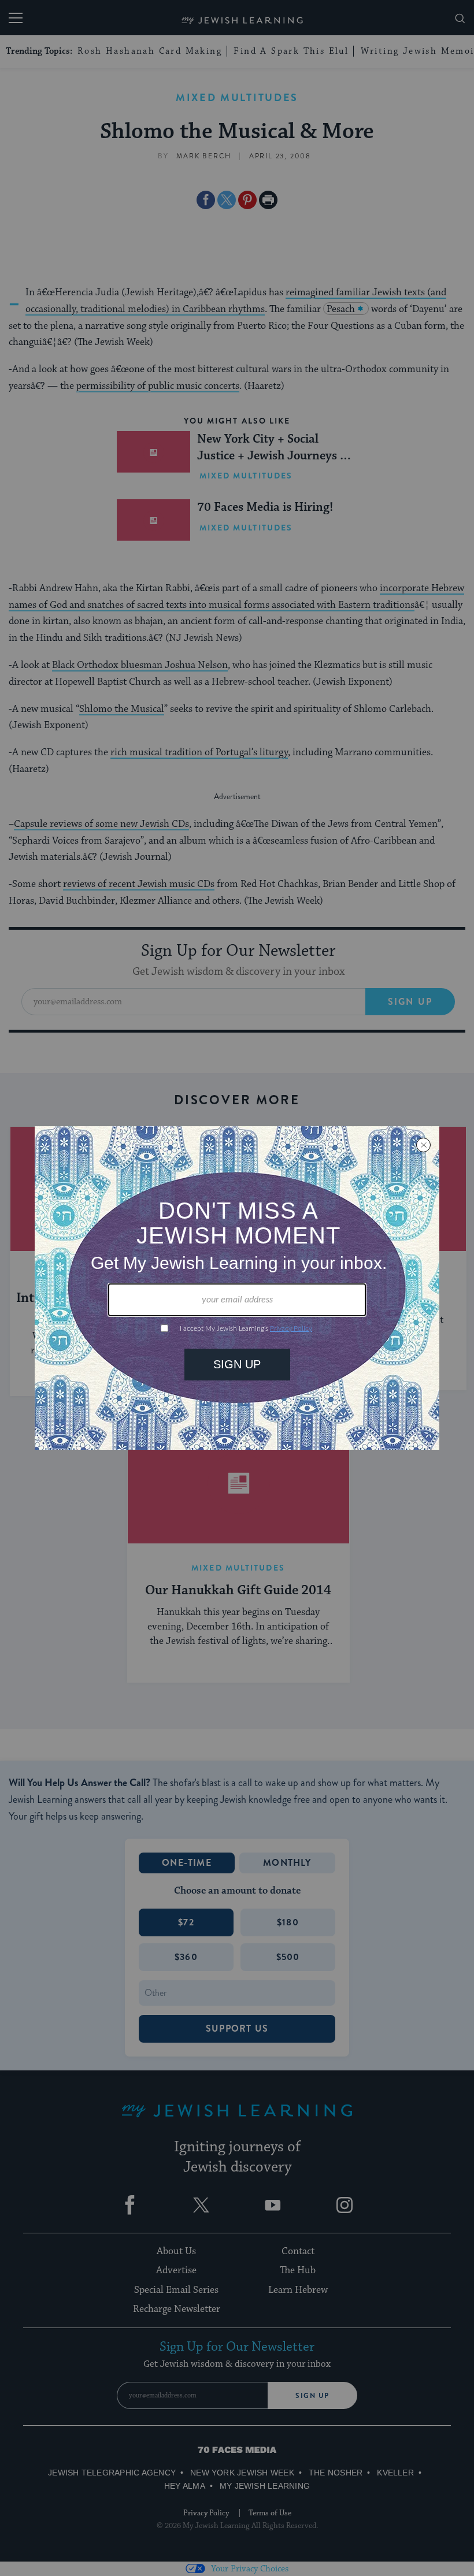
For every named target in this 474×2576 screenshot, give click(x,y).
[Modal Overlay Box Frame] (237, 1288)
